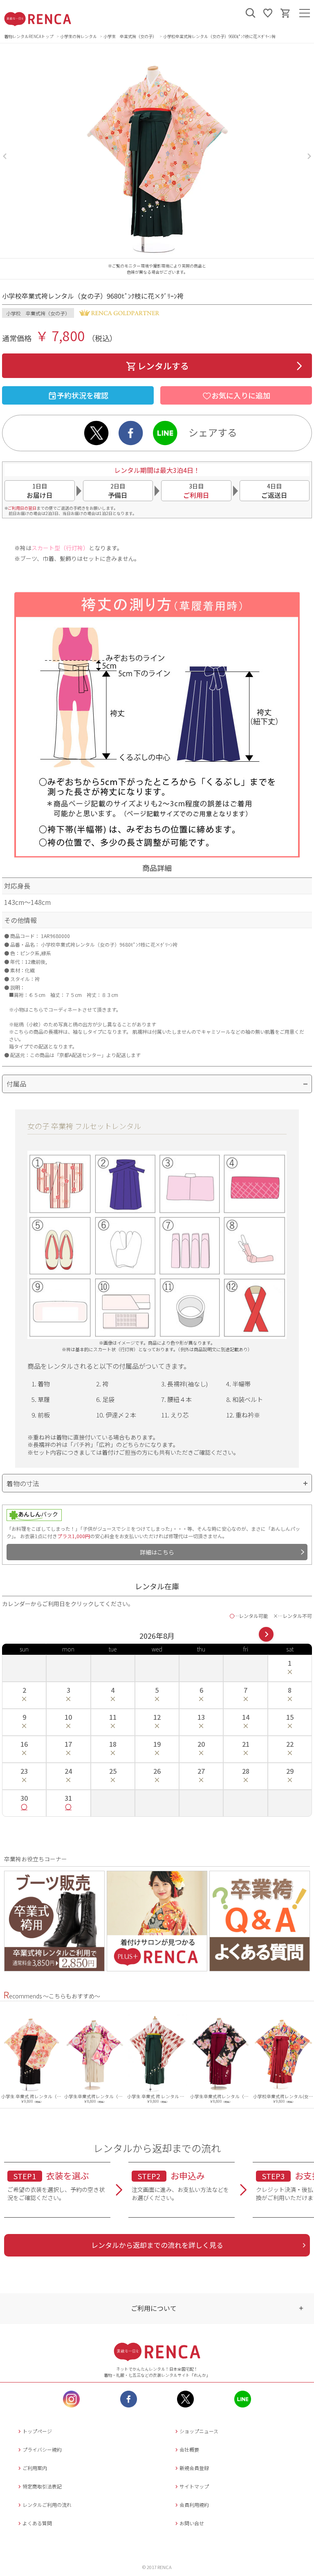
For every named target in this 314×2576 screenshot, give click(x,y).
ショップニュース (199, 2431)
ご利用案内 (35, 2468)
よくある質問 (37, 2523)
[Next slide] (309, 156)
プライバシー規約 (42, 2449)
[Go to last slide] (5, 156)
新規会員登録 (194, 2468)
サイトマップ (194, 2486)
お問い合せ (192, 2523)
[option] (31, 2058)
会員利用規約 (194, 2505)
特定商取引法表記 (42, 2486)
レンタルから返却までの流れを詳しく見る (157, 2245)
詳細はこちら (157, 1552)
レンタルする (163, 366)
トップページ (37, 2431)
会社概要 (189, 2449)
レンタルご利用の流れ (47, 2505)
